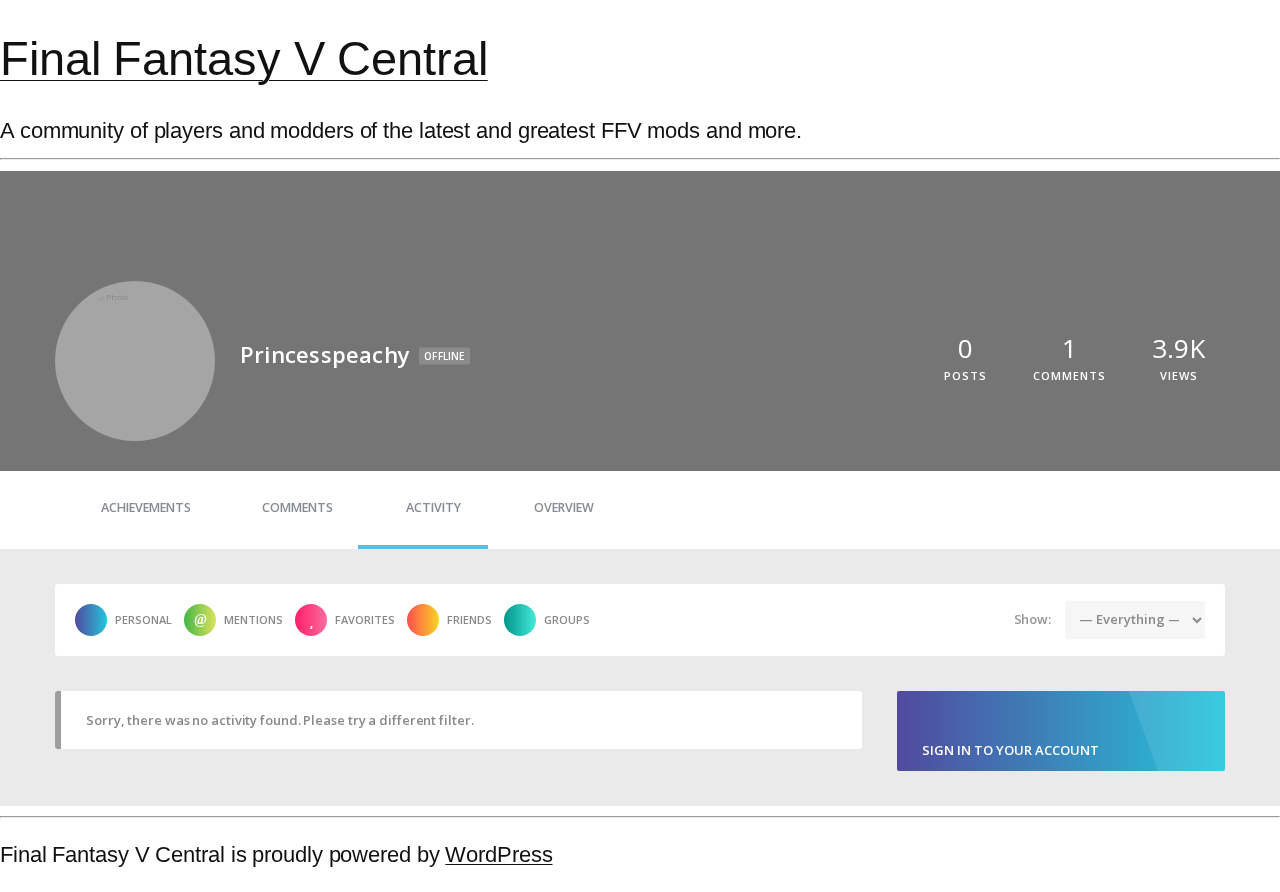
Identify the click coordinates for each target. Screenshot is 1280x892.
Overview (564, 507)
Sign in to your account (1010, 750)
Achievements (146, 507)
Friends (469, 619)
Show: (1033, 619)
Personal (143, 619)
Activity (433, 507)
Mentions (253, 619)
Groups (567, 619)
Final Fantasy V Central (244, 58)
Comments (297, 507)
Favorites (365, 619)
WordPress (498, 854)
